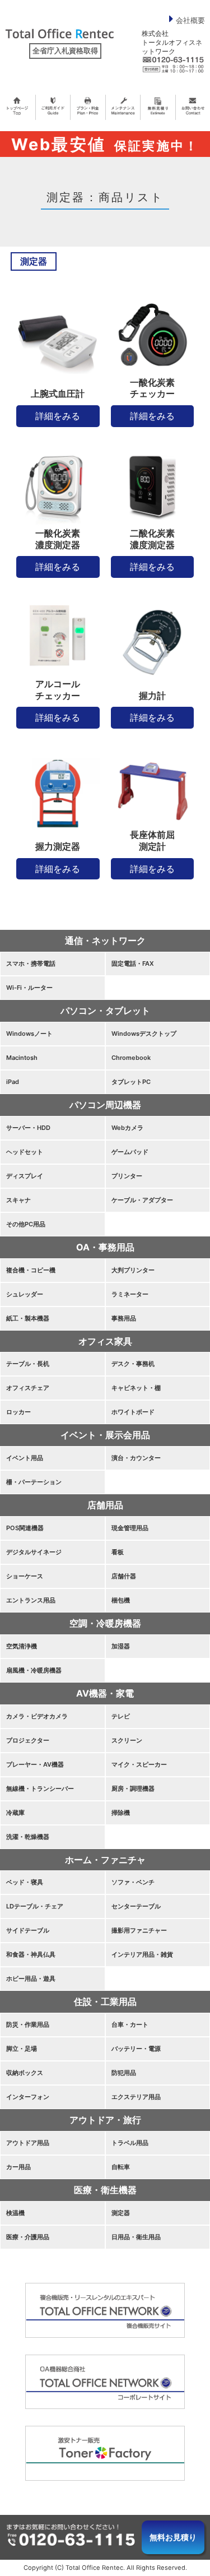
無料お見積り (173, 2537)
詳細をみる (58, 416)
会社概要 (190, 20)
